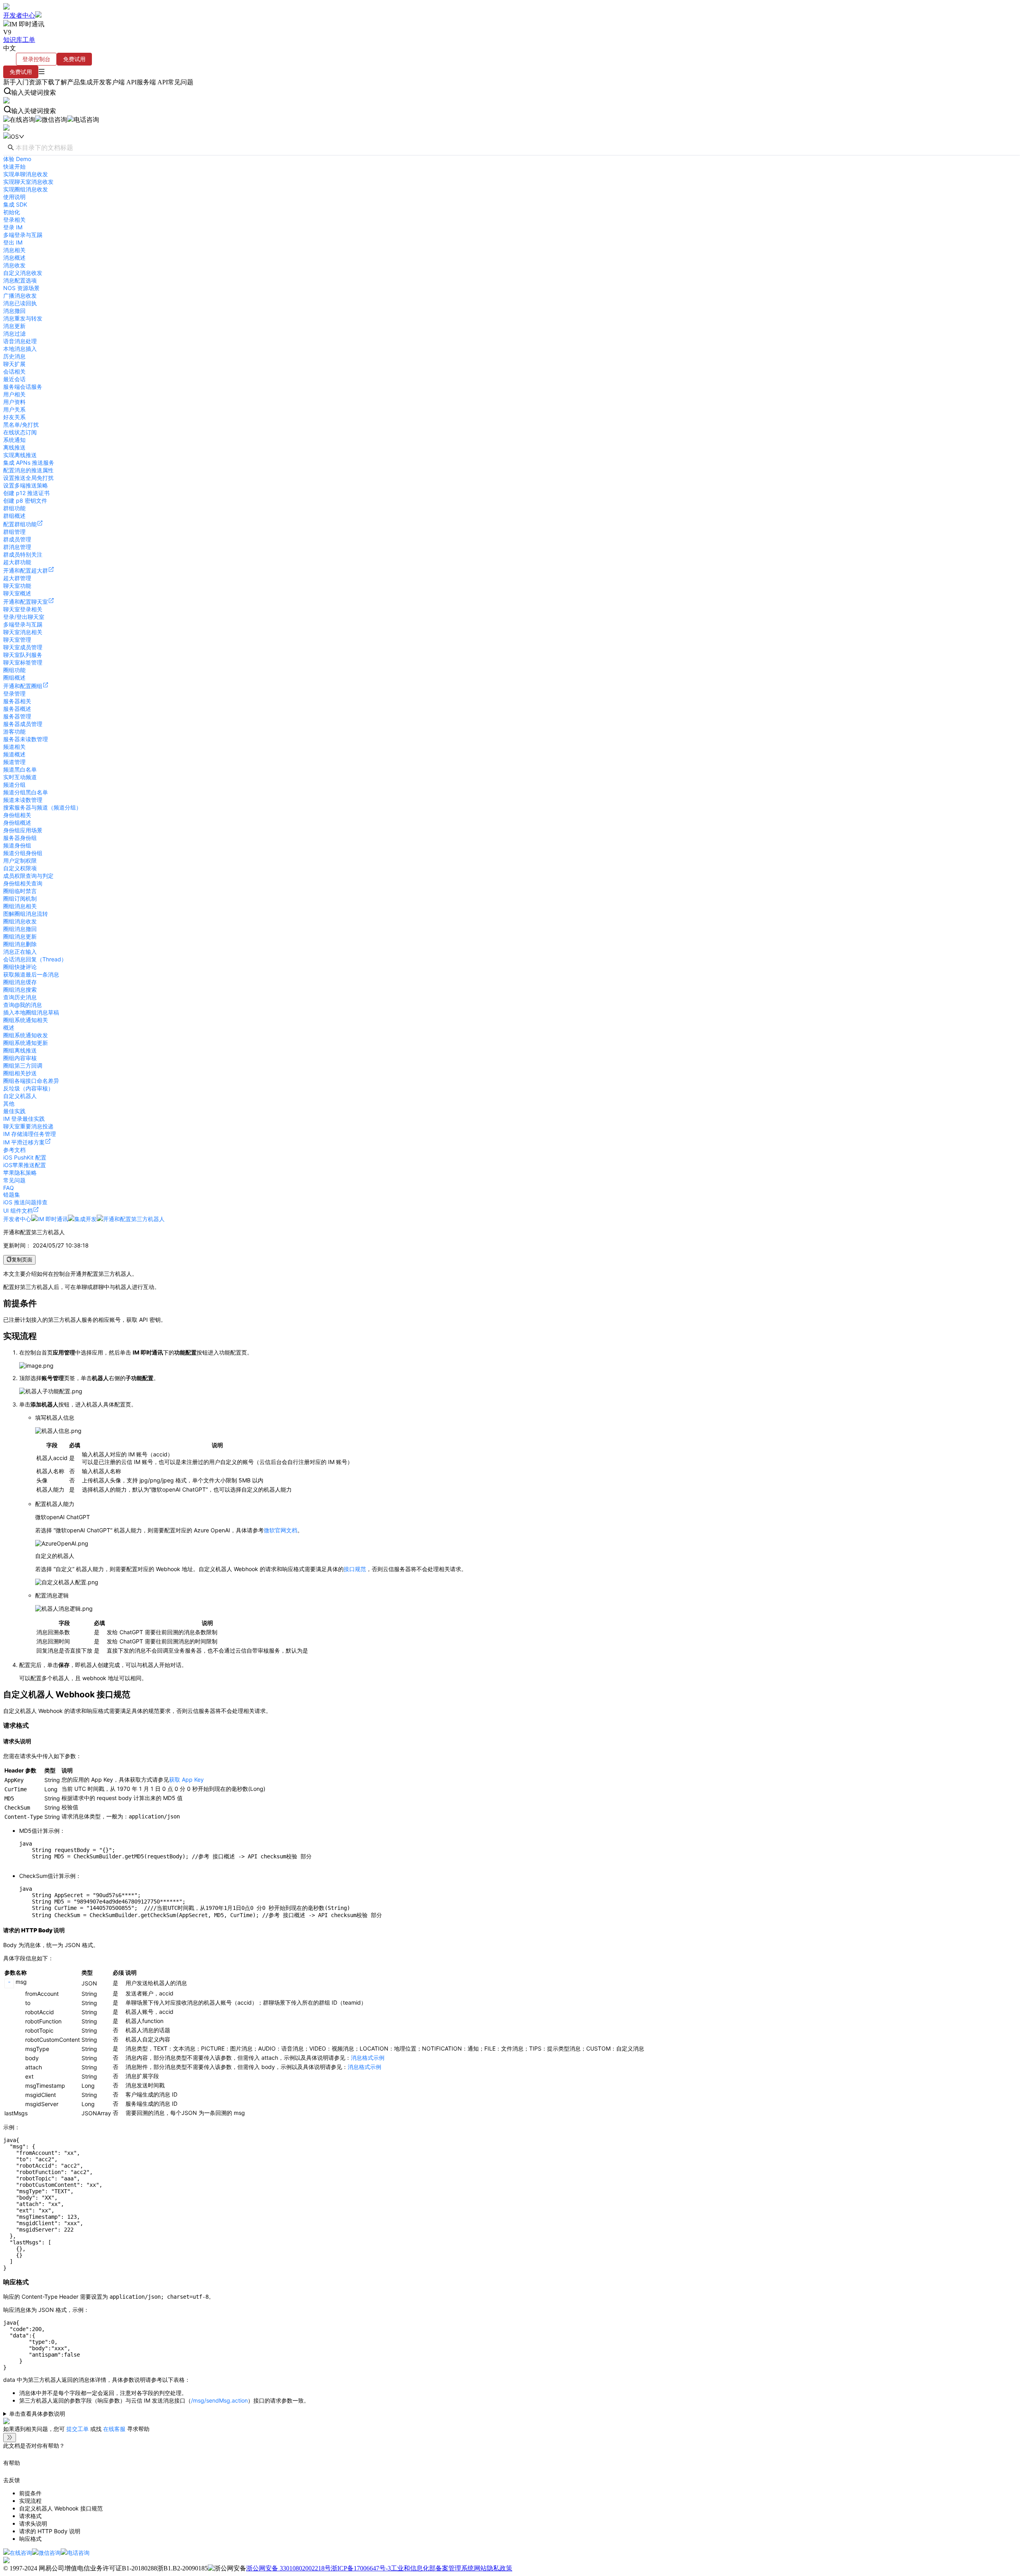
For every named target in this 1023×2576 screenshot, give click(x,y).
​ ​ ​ (509, 2414)
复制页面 (22, 1260)
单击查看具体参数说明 (37, 2414)
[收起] (10, 2438)
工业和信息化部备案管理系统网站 (439, 2568)
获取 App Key (186, 1779)
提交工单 (78, 2429)
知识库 (13, 40)
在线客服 (114, 2429)
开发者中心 (19, 15)
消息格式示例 (368, 2058)
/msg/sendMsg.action (219, 2400)
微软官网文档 (281, 1530)
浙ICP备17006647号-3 (361, 2568)
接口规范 (355, 1569)
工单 (29, 40)
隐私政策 (500, 2568)
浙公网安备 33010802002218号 (289, 2568)
